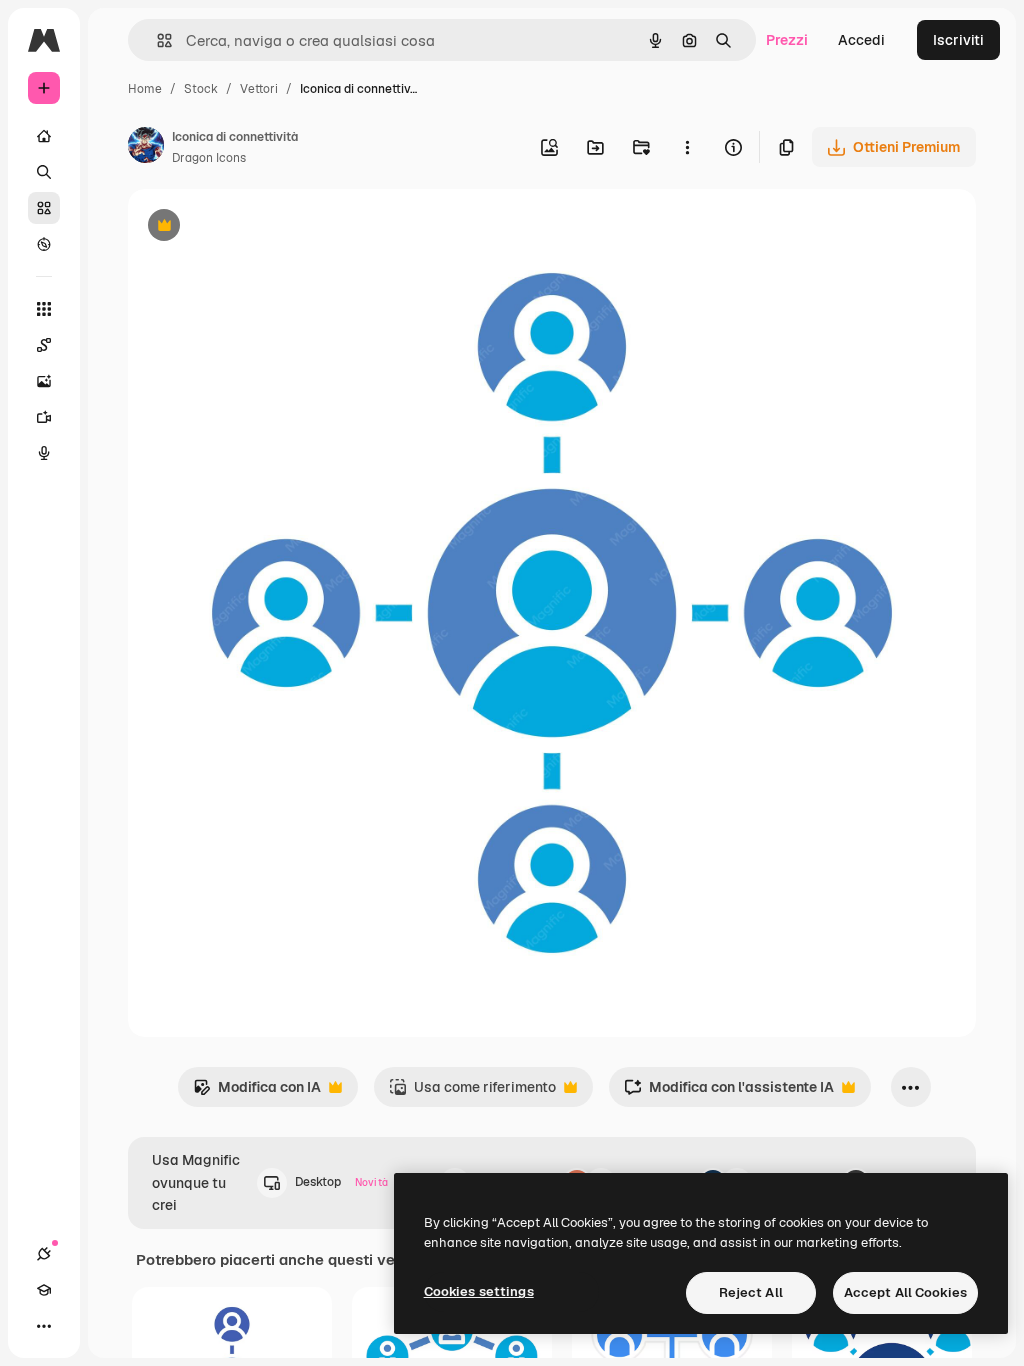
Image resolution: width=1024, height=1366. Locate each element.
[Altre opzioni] (687, 147)
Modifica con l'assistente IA (729, 1092)
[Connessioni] (44, 1254)
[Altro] (44, 1326)
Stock (201, 89)
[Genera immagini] (44, 381)
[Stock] (44, 208)
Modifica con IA (257, 1092)
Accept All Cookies (905, 1292)
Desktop (341, 1182)
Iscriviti (958, 40)
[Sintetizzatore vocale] (44, 453)
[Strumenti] (44, 309)
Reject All (751, 1292)
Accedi (861, 40)
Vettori (259, 89)
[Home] (44, 136)
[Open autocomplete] (156, 40)
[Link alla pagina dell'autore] (146, 148)
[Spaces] (44, 345)
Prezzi (787, 40)
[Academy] (44, 1290)
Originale (260, 227)
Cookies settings (479, 1291)
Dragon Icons (209, 158)
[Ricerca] (44, 172)
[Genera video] (44, 417)
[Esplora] (44, 244)
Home (145, 89)
